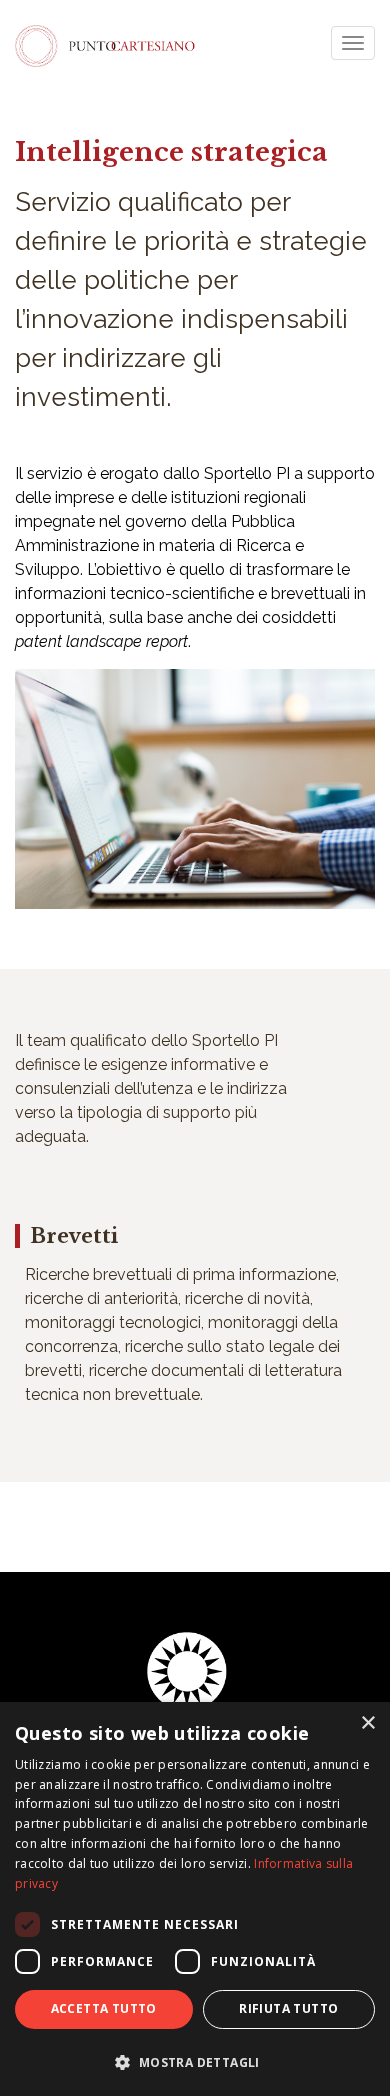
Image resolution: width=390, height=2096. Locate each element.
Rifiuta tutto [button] (288, 2008)
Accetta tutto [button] (104, 2008)
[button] (195, 2061)
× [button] (367, 1723)
